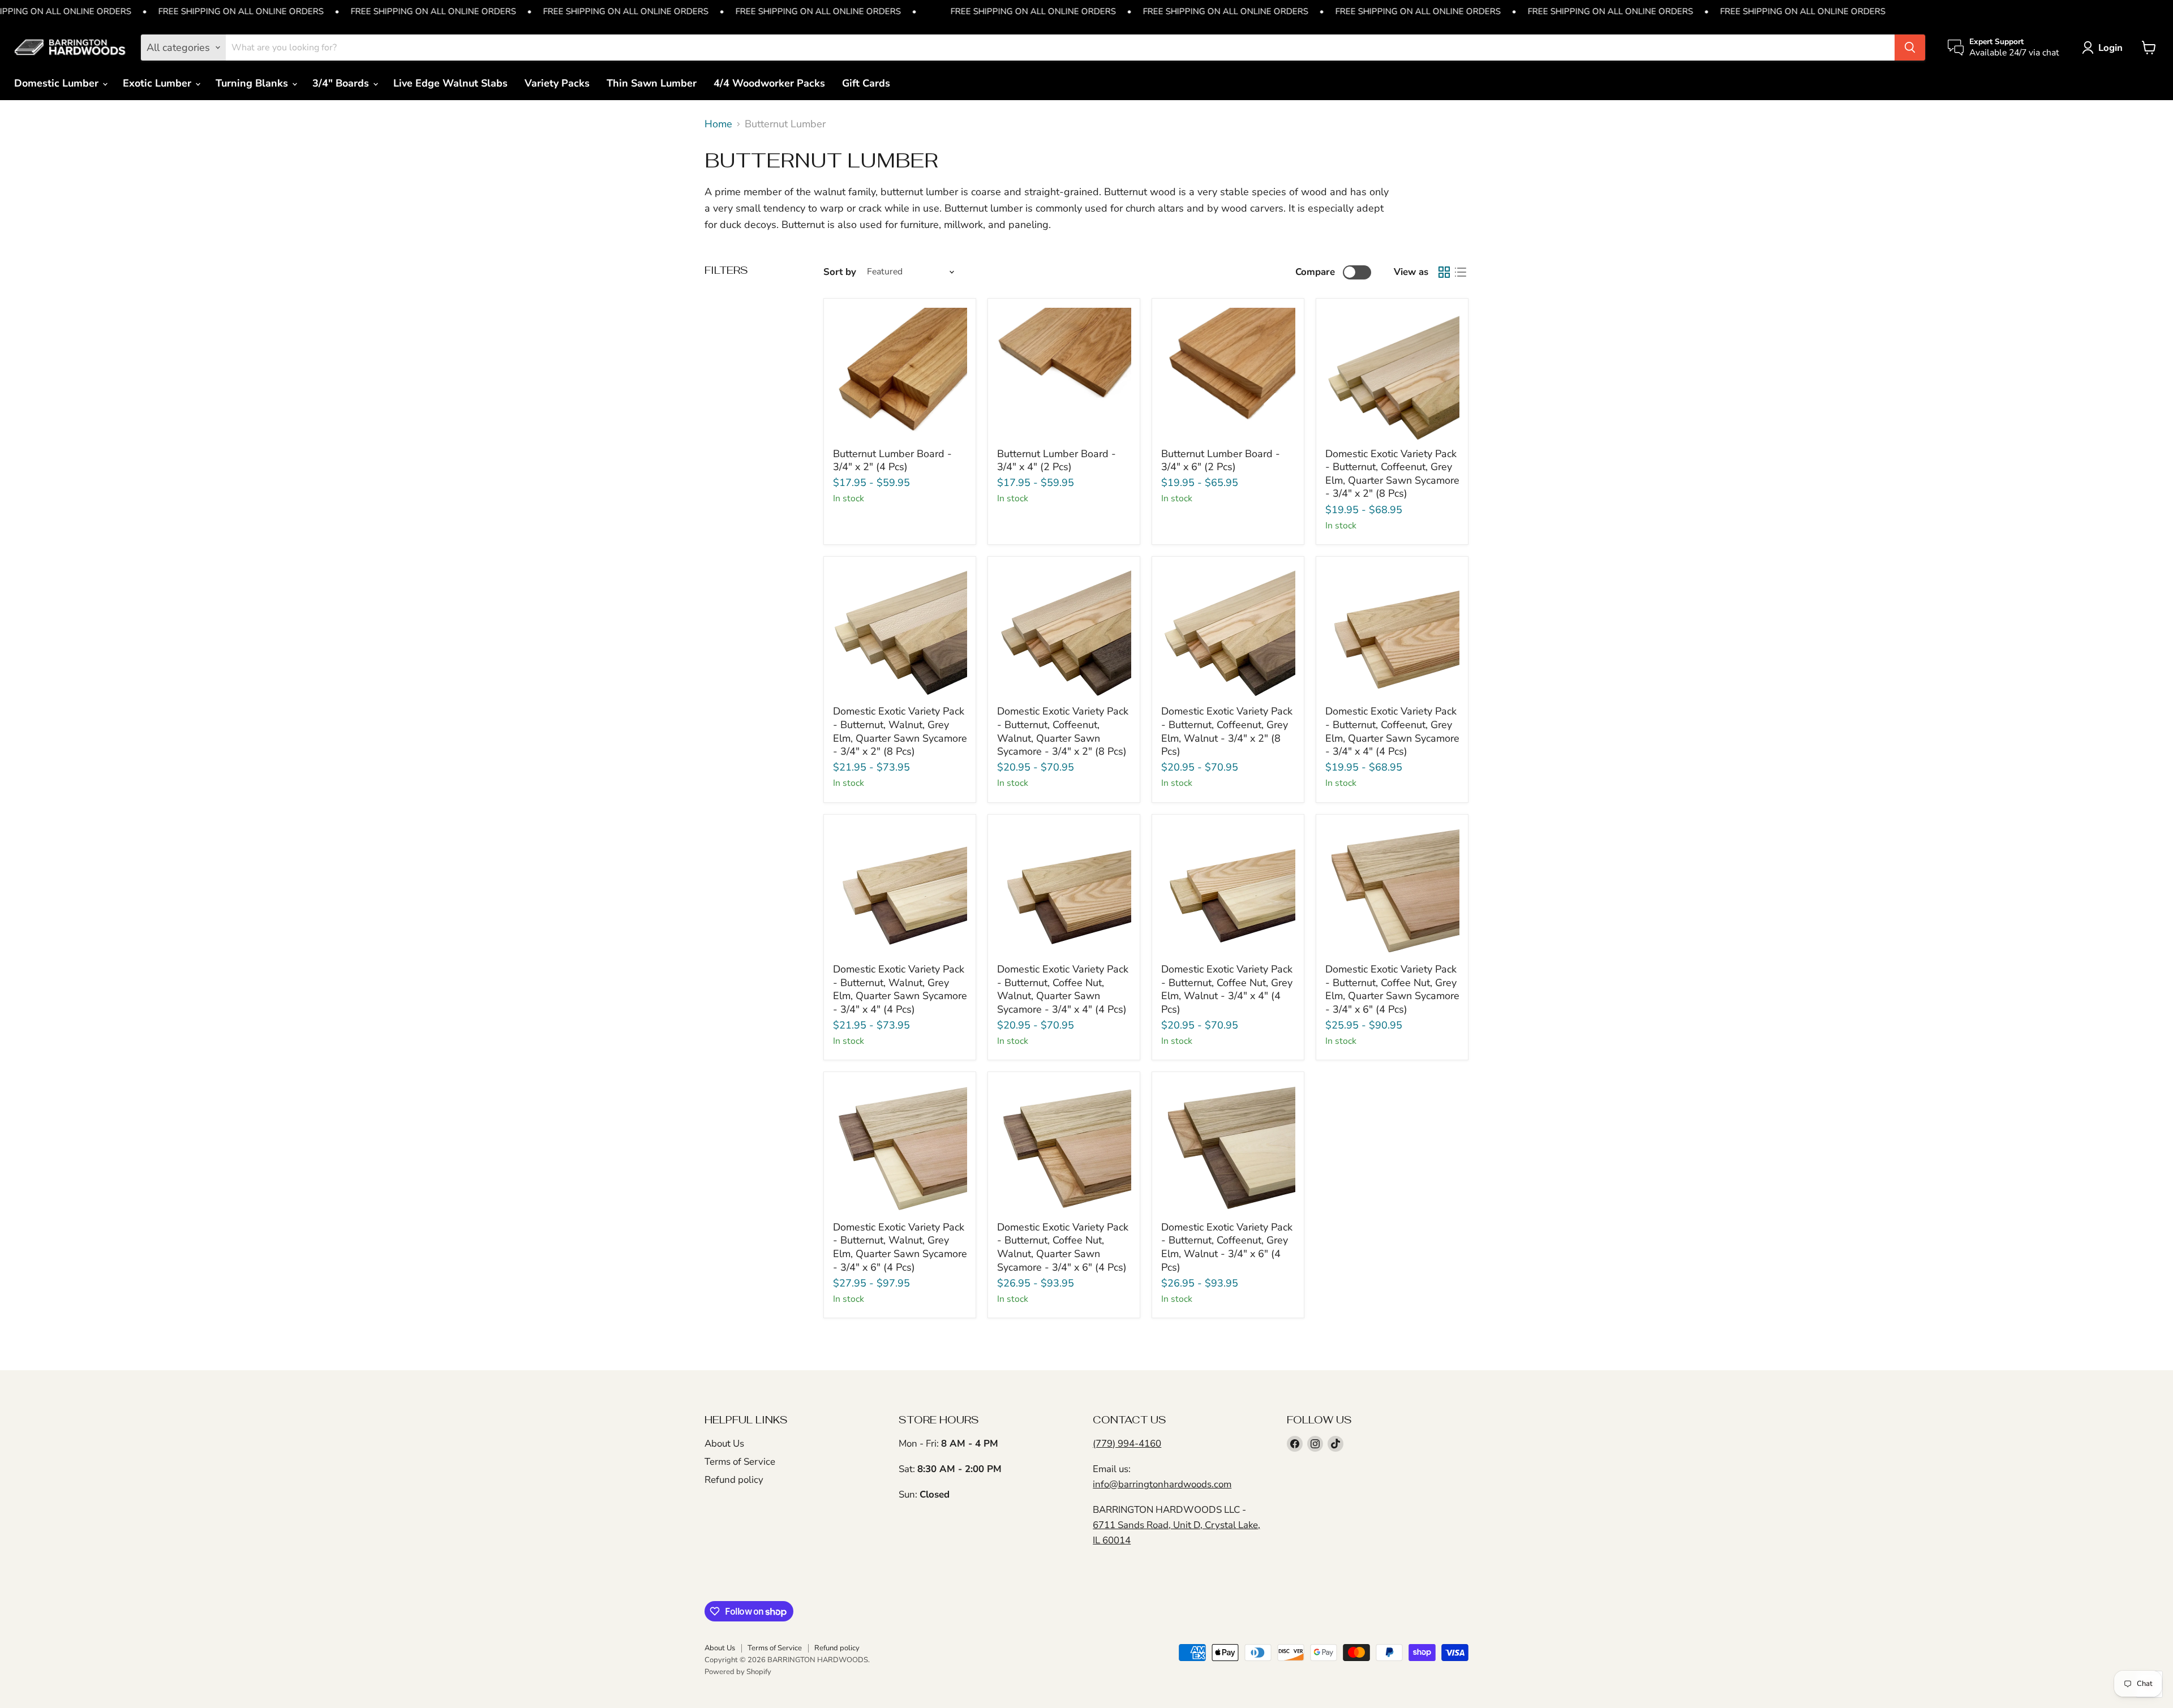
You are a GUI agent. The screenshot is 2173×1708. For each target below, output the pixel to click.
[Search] (1910, 48)
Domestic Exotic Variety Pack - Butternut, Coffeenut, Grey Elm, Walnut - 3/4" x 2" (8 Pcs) (1227, 731)
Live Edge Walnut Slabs (450, 83)
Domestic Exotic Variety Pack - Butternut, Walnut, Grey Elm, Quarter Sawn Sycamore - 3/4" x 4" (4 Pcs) (900, 989)
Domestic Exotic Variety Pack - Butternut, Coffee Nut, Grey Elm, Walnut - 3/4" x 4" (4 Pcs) (1227, 989)
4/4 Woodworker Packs (769, 83)
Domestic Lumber (58, 83)
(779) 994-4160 (1127, 1444)
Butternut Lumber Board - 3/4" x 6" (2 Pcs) (1221, 461)
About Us (724, 1444)
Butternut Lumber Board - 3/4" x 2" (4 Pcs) (892, 461)
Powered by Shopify (738, 1672)
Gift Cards (866, 83)
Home (718, 124)
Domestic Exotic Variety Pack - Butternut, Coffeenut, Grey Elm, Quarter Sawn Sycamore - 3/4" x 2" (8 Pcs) (1392, 474)
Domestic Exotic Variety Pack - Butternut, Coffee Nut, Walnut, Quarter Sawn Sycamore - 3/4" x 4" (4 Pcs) (1063, 989)
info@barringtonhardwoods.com (1162, 1484)
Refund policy (734, 1480)
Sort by (840, 272)
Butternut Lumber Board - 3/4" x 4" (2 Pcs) (1057, 461)
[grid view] (1444, 272)
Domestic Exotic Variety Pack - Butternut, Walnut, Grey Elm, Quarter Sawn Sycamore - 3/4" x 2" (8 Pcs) (900, 731)
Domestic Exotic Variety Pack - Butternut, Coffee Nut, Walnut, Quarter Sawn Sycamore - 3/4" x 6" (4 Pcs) (1063, 1247)
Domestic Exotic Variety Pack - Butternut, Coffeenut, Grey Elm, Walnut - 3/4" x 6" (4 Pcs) (1227, 1247)
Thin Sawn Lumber (652, 83)
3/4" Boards (342, 83)
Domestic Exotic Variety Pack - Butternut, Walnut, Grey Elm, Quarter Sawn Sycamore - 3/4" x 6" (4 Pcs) (900, 1247)
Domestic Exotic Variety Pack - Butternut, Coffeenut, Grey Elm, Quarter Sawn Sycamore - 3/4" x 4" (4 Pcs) (1392, 731)
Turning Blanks (253, 83)
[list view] (1460, 272)
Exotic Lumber (158, 83)
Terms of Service (740, 1462)
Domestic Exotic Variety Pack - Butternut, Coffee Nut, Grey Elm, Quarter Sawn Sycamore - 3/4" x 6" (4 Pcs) (1392, 989)
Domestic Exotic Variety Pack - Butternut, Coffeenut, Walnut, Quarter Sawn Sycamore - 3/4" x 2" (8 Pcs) (1063, 731)
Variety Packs (557, 83)
